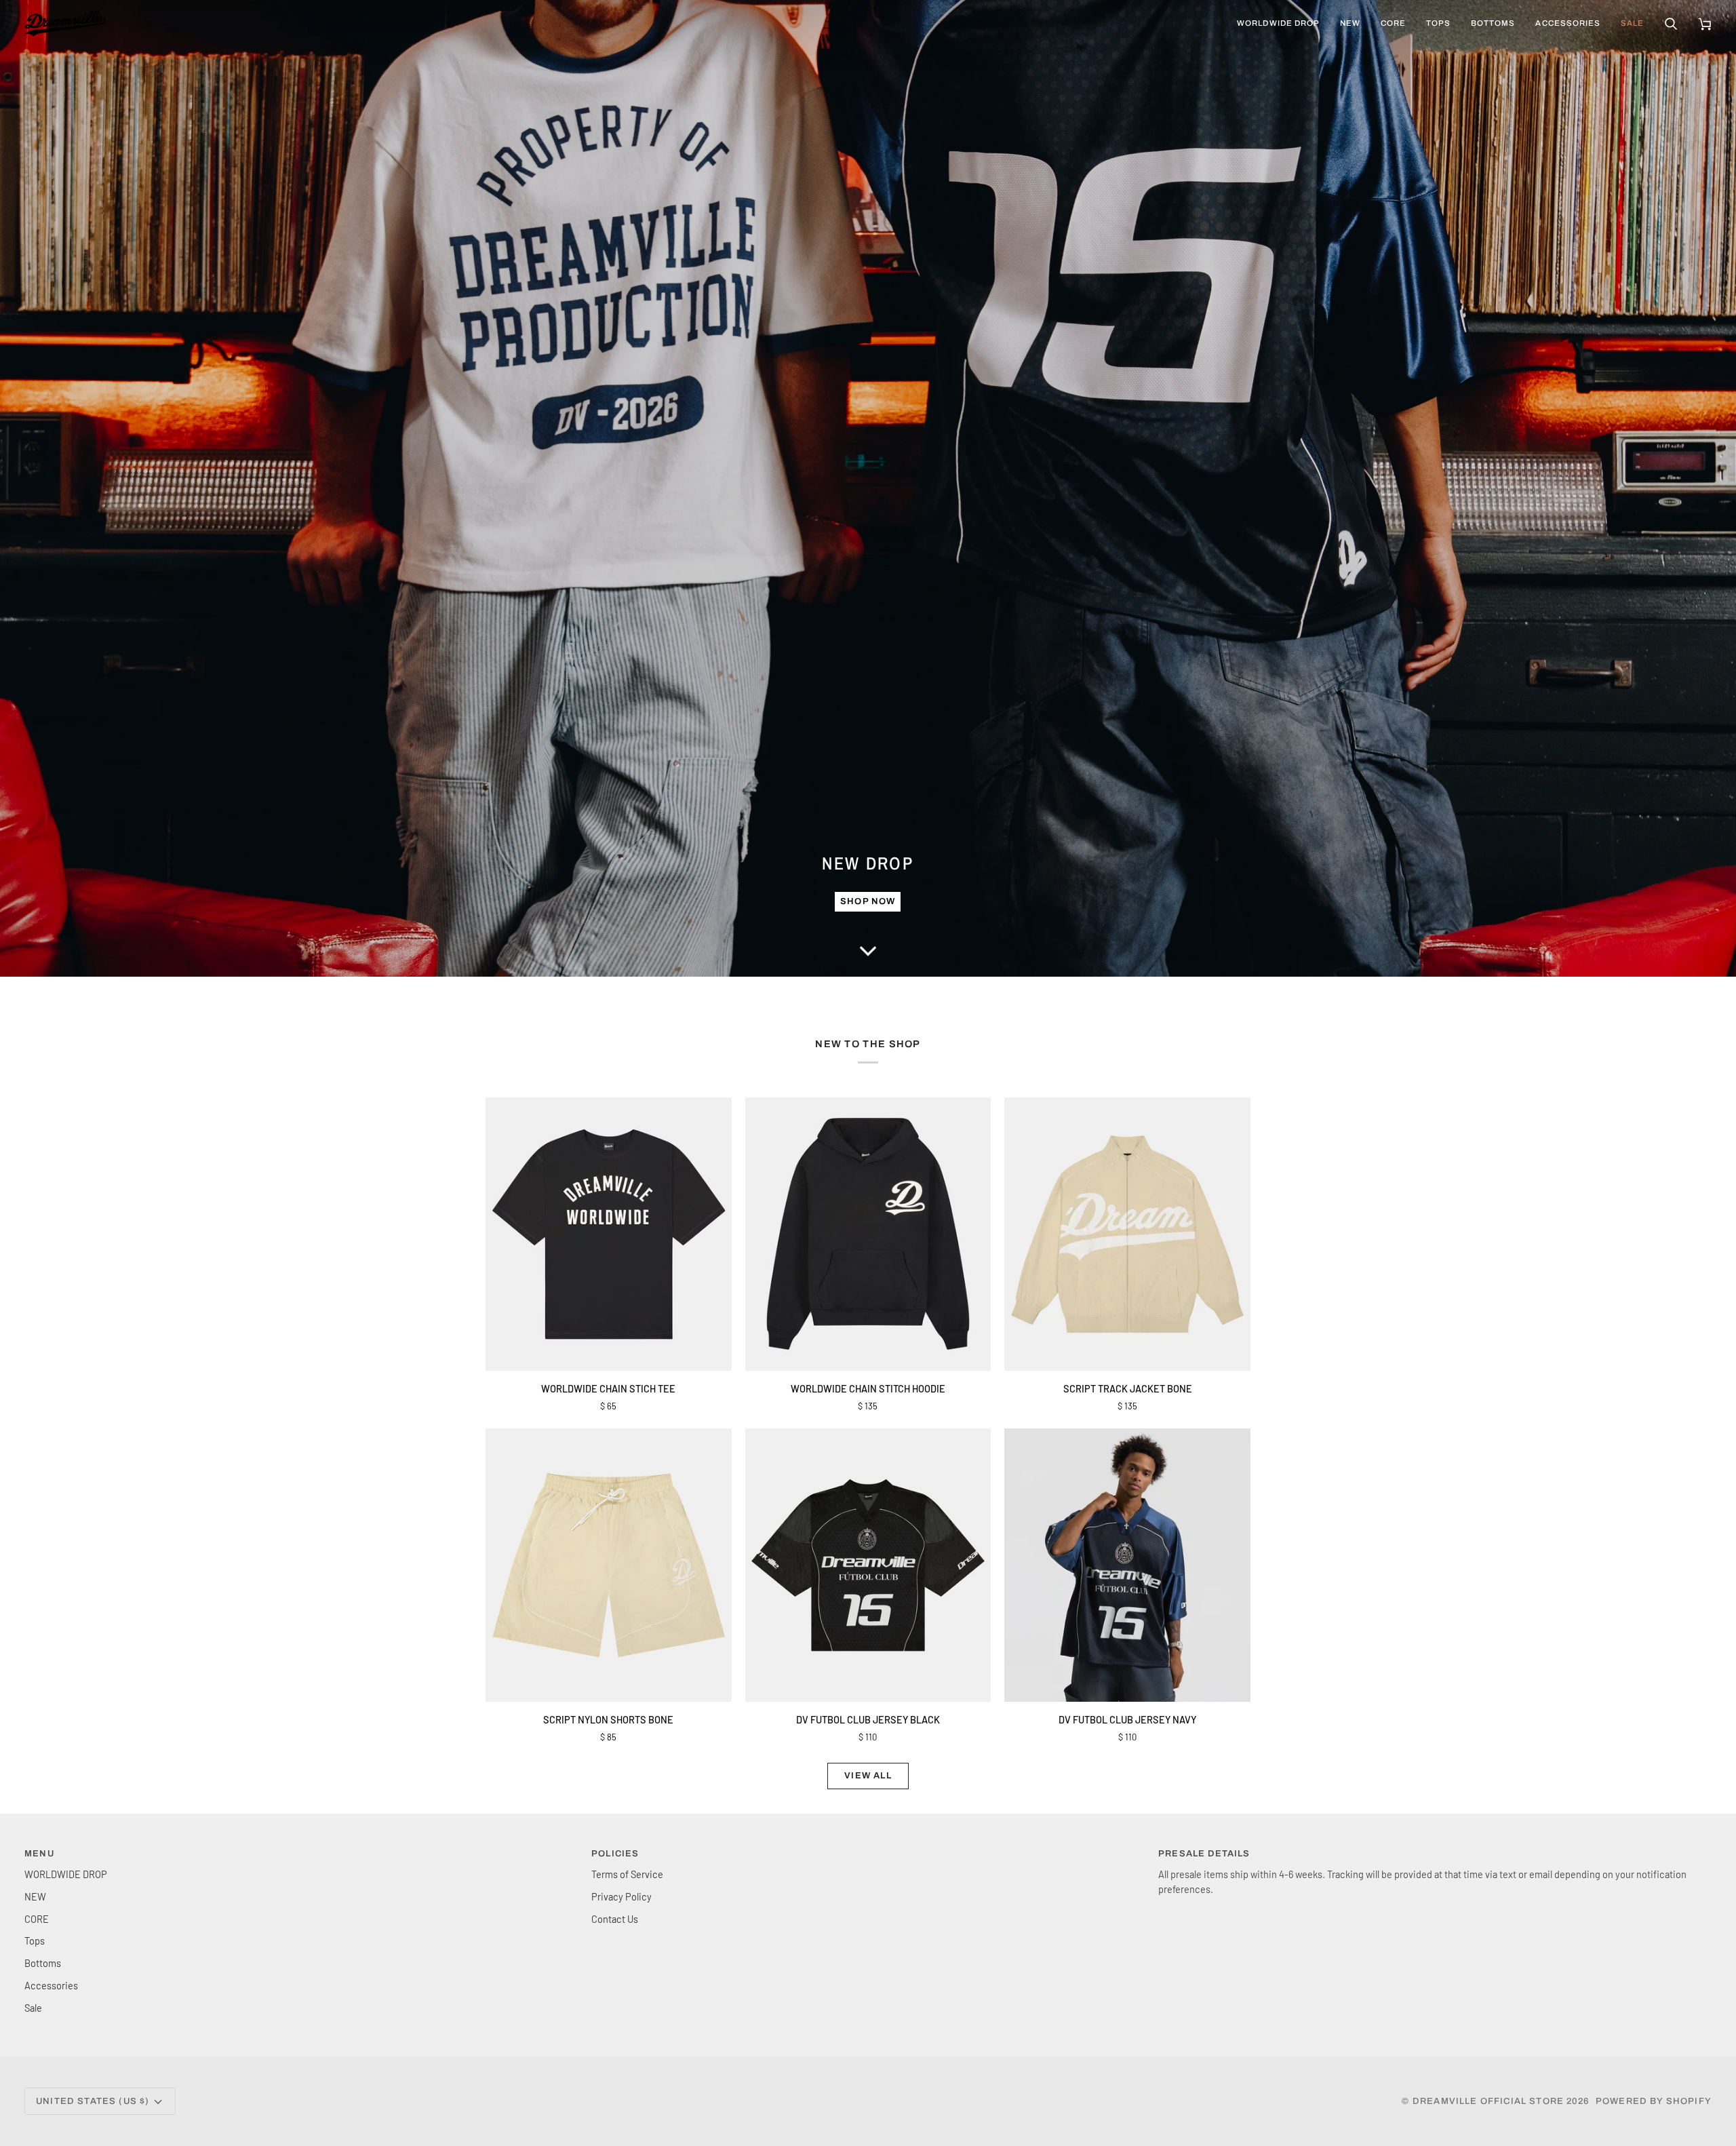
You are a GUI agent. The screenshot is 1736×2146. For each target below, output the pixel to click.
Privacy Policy (622, 1896)
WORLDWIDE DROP (66, 1874)
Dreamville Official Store (1488, 2101)
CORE (37, 1919)
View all (868, 1776)
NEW (35, 1896)
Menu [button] (39, 1854)
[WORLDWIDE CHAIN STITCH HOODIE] (868, 1234)
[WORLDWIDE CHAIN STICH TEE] (609, 1234)
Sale (33, 2008)
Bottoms (43, 1963)
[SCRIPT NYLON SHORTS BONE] (609, 1565)
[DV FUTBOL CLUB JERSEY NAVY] (1127, 1565)
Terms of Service (627, 1874)
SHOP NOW (868, 901)
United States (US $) (93, 2101)
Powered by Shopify (1654, 2101)
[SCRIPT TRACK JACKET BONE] (1127, 1234)
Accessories (51, 1985)
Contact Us (615, 1919)
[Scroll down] (868, 956)
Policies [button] (615, 1854)
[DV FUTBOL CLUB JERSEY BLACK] (868, 1565)
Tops (35, 1940)
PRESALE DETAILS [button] (1204, 1854)
